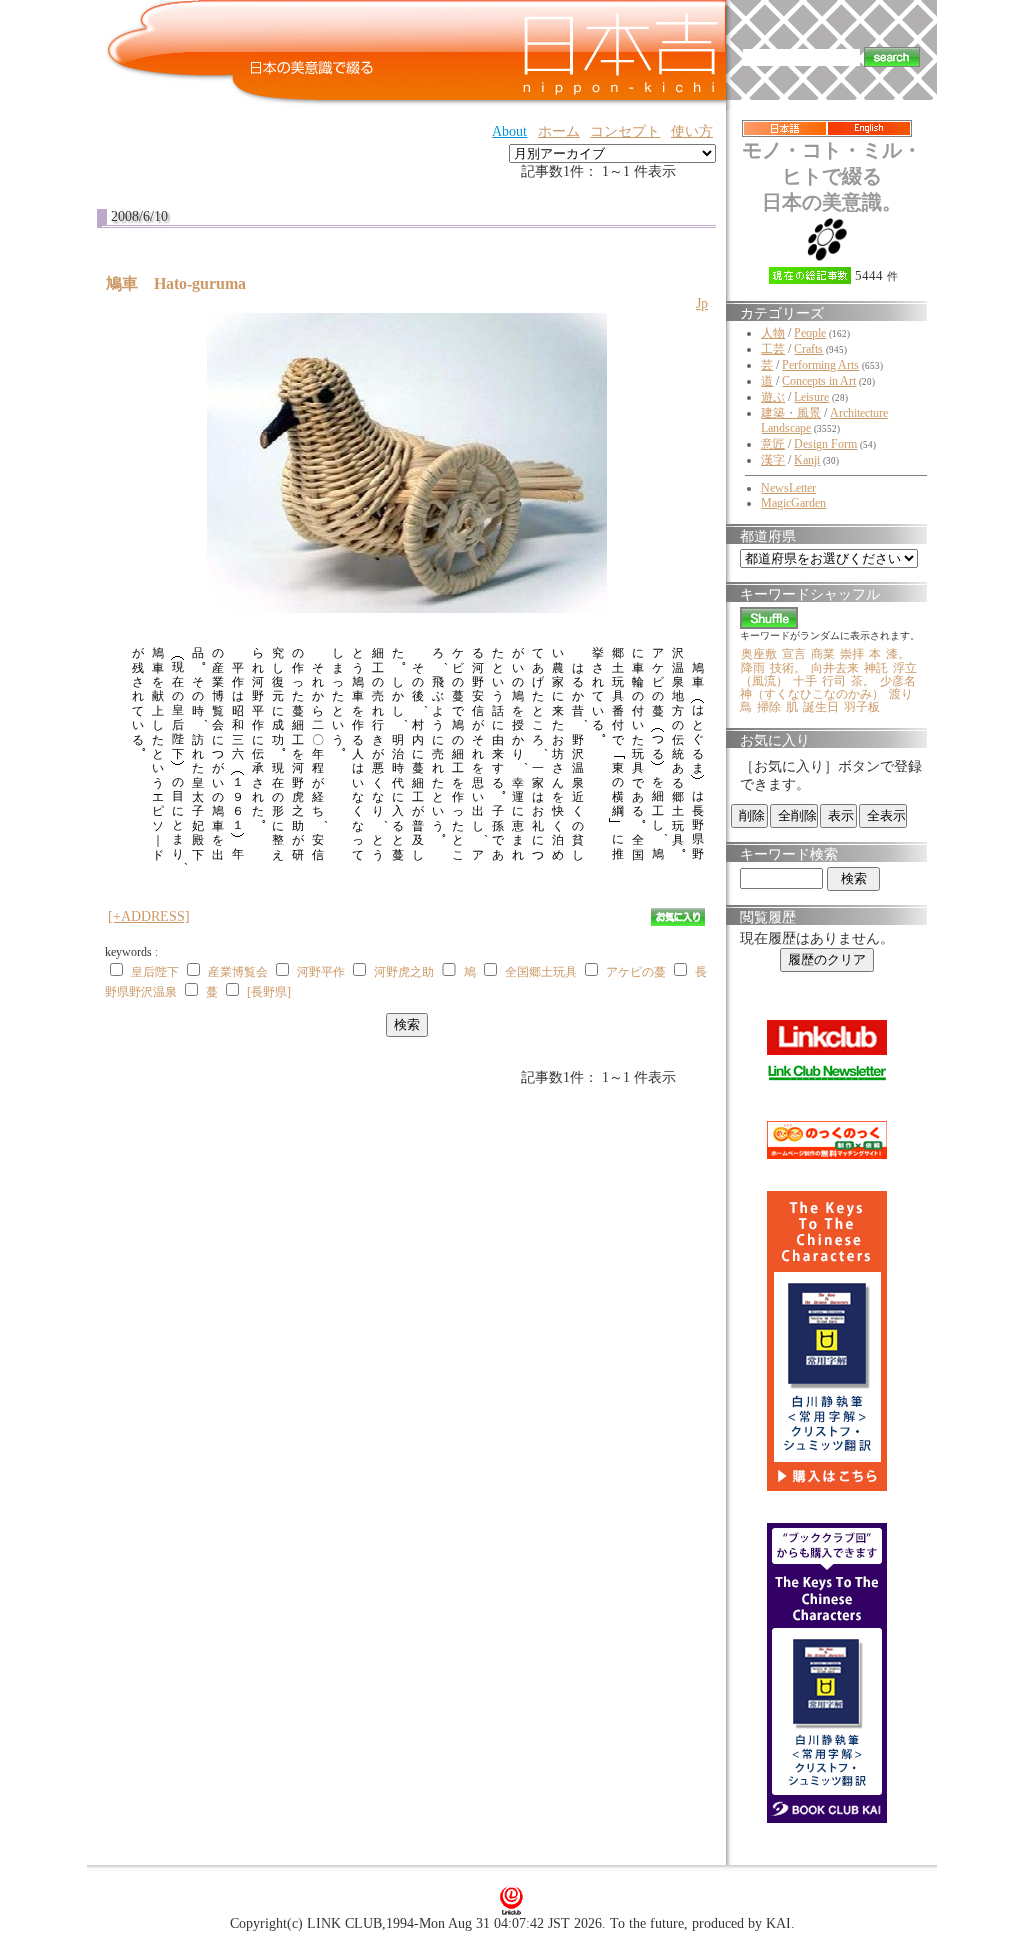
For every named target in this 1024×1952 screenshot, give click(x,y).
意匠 (773, 444)
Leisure (811, 397)
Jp (702, 303)
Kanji (807, 460)
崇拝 (852, 654)
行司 (834, 681)
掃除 (769, 707)
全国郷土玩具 (541, 972)
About (509, 131)
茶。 (863, 681)
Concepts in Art (819, 381)
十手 (805, 681)
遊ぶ (773, 397)
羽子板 (862, 707)
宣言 (794, 654)
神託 (876, 668)
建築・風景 (791, 413)
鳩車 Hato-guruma (184, 283)
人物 (773, 333)
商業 (823, 654)
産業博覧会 (238, 972)
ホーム (559, 131)
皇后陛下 (155, 972)
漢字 (773, 460)
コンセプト (625, 131)
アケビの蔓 (636, 972)
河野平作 (321, 972)
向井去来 (835, 668)
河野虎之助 (404, 972)
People (810, 333)
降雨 (753, 668)
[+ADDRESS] (149, 916)
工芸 (773, 349)
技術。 (788, 668)
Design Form (825, 444)
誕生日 (821, 707)
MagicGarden (793, 503)
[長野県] (269, 992)
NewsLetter (788, 488)
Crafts (808, 349)
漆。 (898, 654)
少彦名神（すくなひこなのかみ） (828, 687)
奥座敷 (759, 654)
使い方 (692, 131)
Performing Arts (820, 365)
